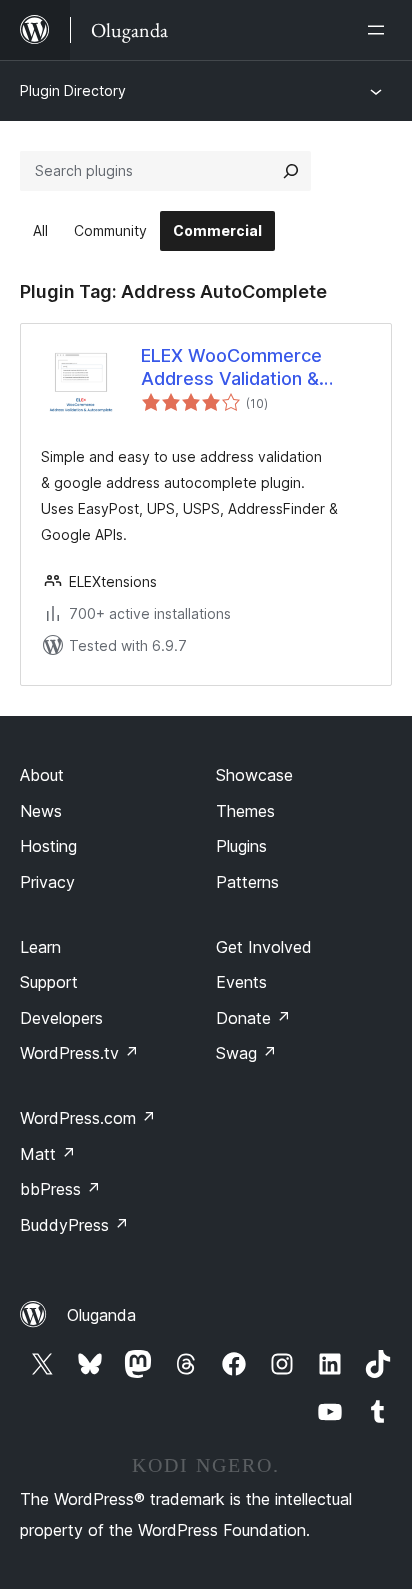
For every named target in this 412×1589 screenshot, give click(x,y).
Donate (253, 1018)
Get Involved (264, 947)
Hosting (48, 846)
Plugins (241, 846)
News (41, 811)
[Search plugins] (291, 171)
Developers (61, 1018)
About (42, 775)
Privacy (47, 882)
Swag (246, 1053)
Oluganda (101, 1315)
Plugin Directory (73, 90)
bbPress (60, 1189)
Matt (48, 1154)
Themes (245, 811)
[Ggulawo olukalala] (380, 30)
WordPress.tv (79, 1053)
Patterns (247, 882)
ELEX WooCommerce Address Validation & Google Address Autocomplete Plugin (231, 368)
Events (241, 982)
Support (49, 982)
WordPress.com (88, 1118)
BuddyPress (74, 1225)
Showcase (254, 775)
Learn (40, 947)
